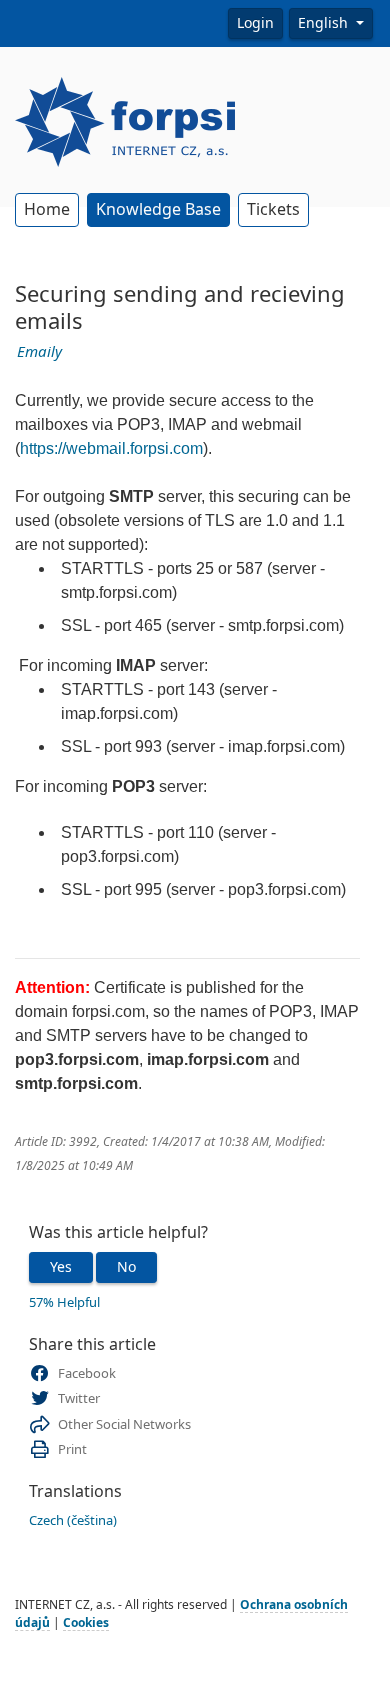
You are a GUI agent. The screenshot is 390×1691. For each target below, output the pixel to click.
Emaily (39, 352)
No (126, 1267)
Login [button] (255, 23)
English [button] (325, 23)
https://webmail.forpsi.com (111, 448)
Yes (61, 1267)
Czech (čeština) (73, 1520)
